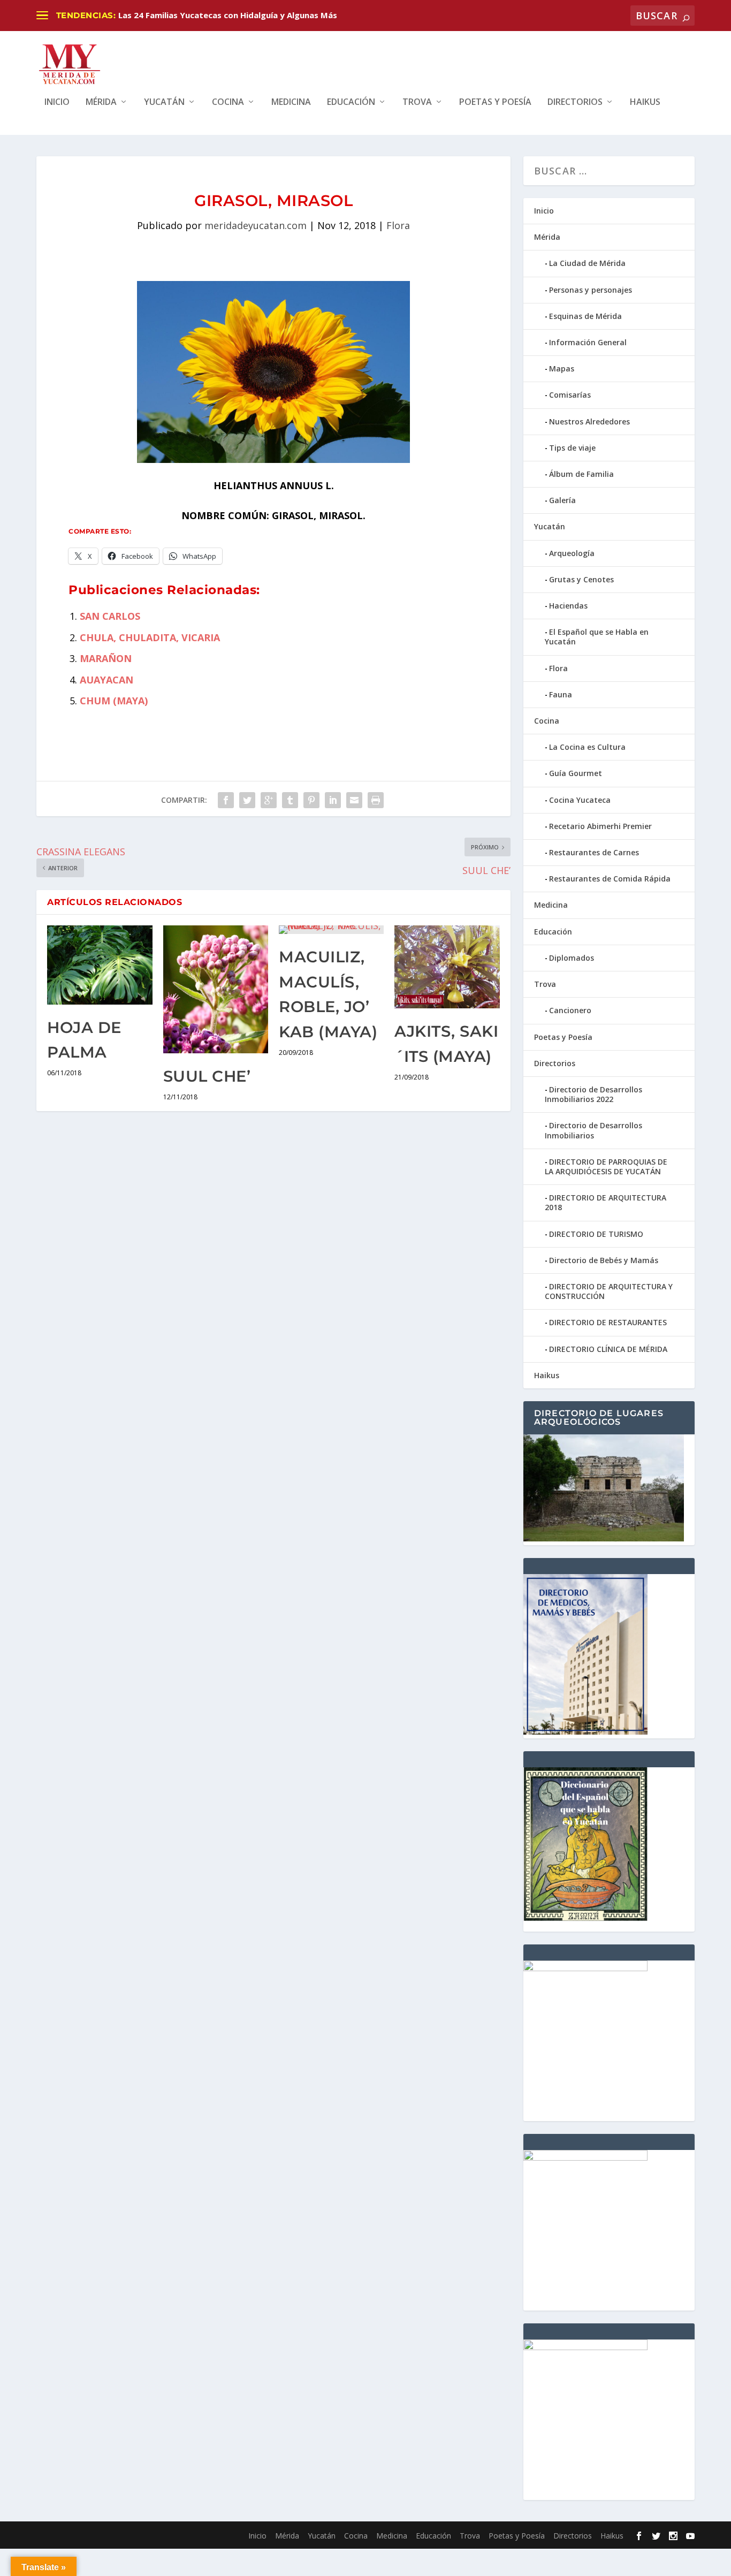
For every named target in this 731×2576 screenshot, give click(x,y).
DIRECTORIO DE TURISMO (596, 1234)
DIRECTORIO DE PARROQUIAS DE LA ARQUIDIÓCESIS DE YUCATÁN (606, 1167)
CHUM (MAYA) (114, 701)
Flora (398, 225)
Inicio (57, 102)
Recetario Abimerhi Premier (600, 826)
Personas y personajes (591, 290)
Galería (562, 500)
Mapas (562, 368)
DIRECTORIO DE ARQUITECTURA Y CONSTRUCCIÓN (609, 1291)
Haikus (645, 102)
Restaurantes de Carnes (594, 852)
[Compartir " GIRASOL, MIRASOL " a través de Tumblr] (290, 800)
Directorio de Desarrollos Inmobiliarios (593, 1130)
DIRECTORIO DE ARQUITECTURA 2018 (606, 1202)
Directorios (575, 102)
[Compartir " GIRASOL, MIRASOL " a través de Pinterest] (311, 800)
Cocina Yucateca (580, 800)
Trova (417, 102)
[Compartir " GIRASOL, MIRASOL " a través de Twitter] (247, 800)
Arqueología (572, 553)
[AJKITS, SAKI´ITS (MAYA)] (447, 967)
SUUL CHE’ (207, 1076)
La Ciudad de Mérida (587, 263)
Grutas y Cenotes (581, 579)
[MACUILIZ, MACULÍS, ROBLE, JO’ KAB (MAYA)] (331, 930)
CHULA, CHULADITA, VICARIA (150, 637)
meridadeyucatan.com (256, 225)
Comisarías (570, 395)
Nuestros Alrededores (589, 421)
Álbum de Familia (581, 474)
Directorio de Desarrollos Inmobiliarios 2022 (593, 1094)
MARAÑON (106, 658)
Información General (588, 342)
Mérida (101, 102)
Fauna (561, 694)
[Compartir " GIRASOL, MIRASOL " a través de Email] (354, 800)
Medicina (291, 102)
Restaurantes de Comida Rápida (610, 879)
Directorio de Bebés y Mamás (604, 1260)
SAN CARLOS (110, 616)
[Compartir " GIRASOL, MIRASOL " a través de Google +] (269, 800)
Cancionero (570, 1010)
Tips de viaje (572, 448)
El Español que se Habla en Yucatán (597, 637)
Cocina (228, 102)
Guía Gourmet (576, 773)
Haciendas (568, 606)
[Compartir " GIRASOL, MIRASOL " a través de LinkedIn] (333, 800)
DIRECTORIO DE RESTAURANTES (608, 1322)
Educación (351, 102)
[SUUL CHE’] (216, 989)
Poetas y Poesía (495, 102)
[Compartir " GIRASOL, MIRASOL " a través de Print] (376, 800)
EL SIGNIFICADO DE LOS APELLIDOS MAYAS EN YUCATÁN (230, 15)
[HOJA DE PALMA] (100, 965)
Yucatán (164, 102)
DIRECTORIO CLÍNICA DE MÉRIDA (608, 1349)
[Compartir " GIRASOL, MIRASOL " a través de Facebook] (226, 800)
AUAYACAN (106, 680)
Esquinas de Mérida (585, 316)
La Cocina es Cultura (587, 747)
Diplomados (572, 958)
